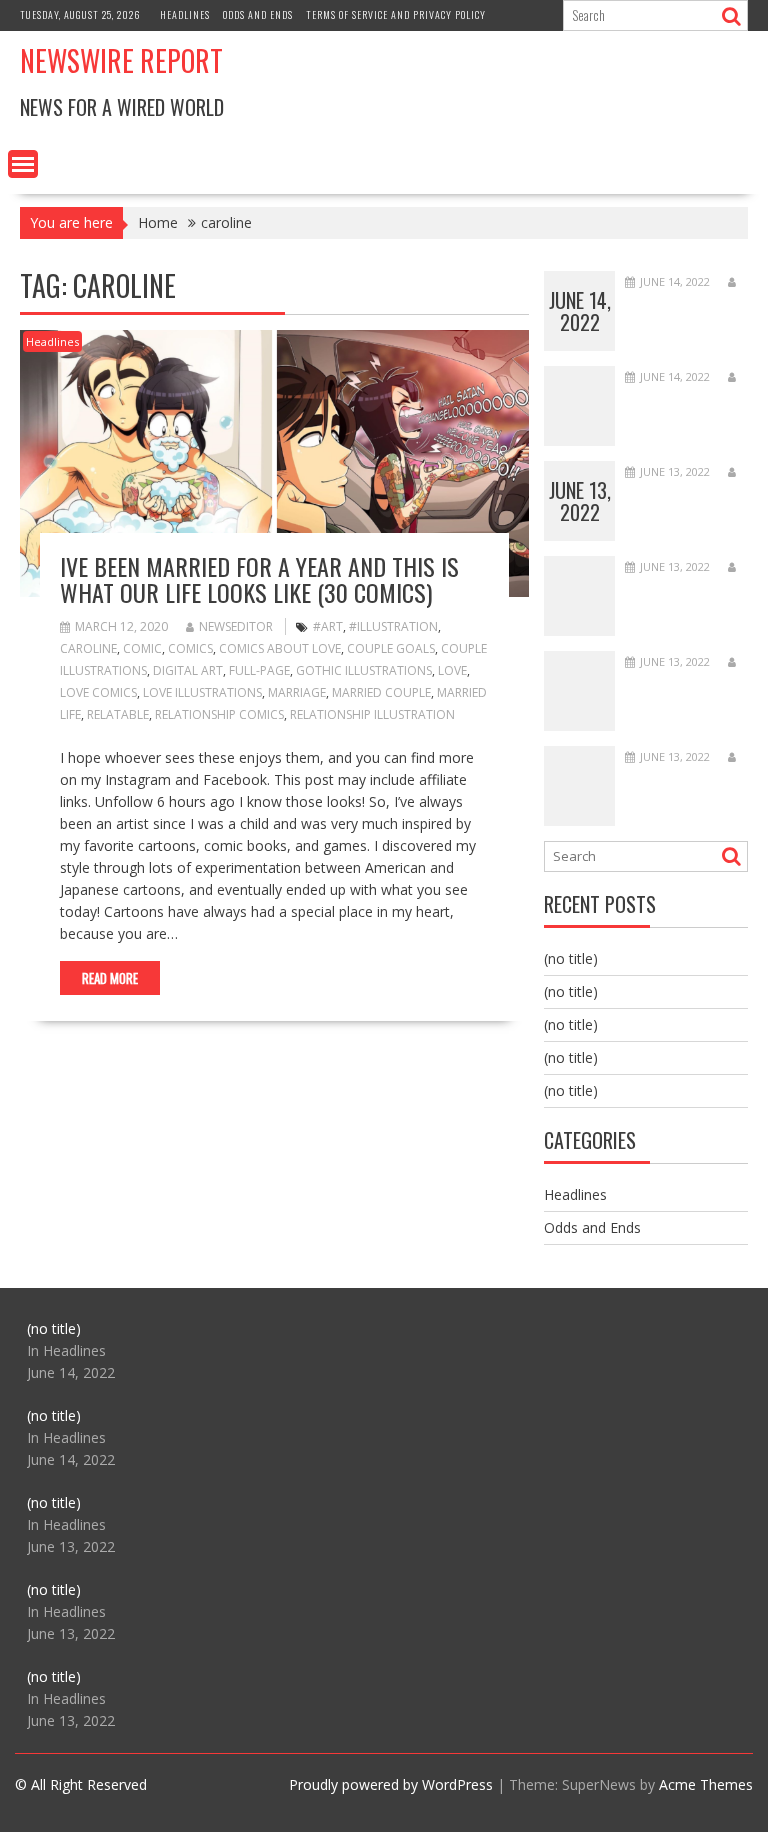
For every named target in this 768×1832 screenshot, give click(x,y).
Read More (110, 978)
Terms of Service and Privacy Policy (396, 14)
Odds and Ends (258, 14)
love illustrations (202, 692)
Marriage (297, 692)
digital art (188, 670)
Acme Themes (706, 1784)
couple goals (391, 648)
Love (452, 670)
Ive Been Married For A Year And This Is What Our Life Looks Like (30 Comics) (259, 579)
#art (328, 626)
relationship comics (219, 714)
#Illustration (393, 626)
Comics (190, 648)
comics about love (280, 648)
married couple (381, 692)
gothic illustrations (364, 670)
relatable (118, 714)
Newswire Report (121, 60)
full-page (259, 670)
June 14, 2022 (580, 311)
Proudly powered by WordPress (391, 1784)
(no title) (571, 958)
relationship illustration (372, 714)
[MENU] (23, 164)
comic (142, 648)
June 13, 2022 (580, 501)
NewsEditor (236, 626)
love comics (98, 692)
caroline (88, 648)
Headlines (185, 14)
